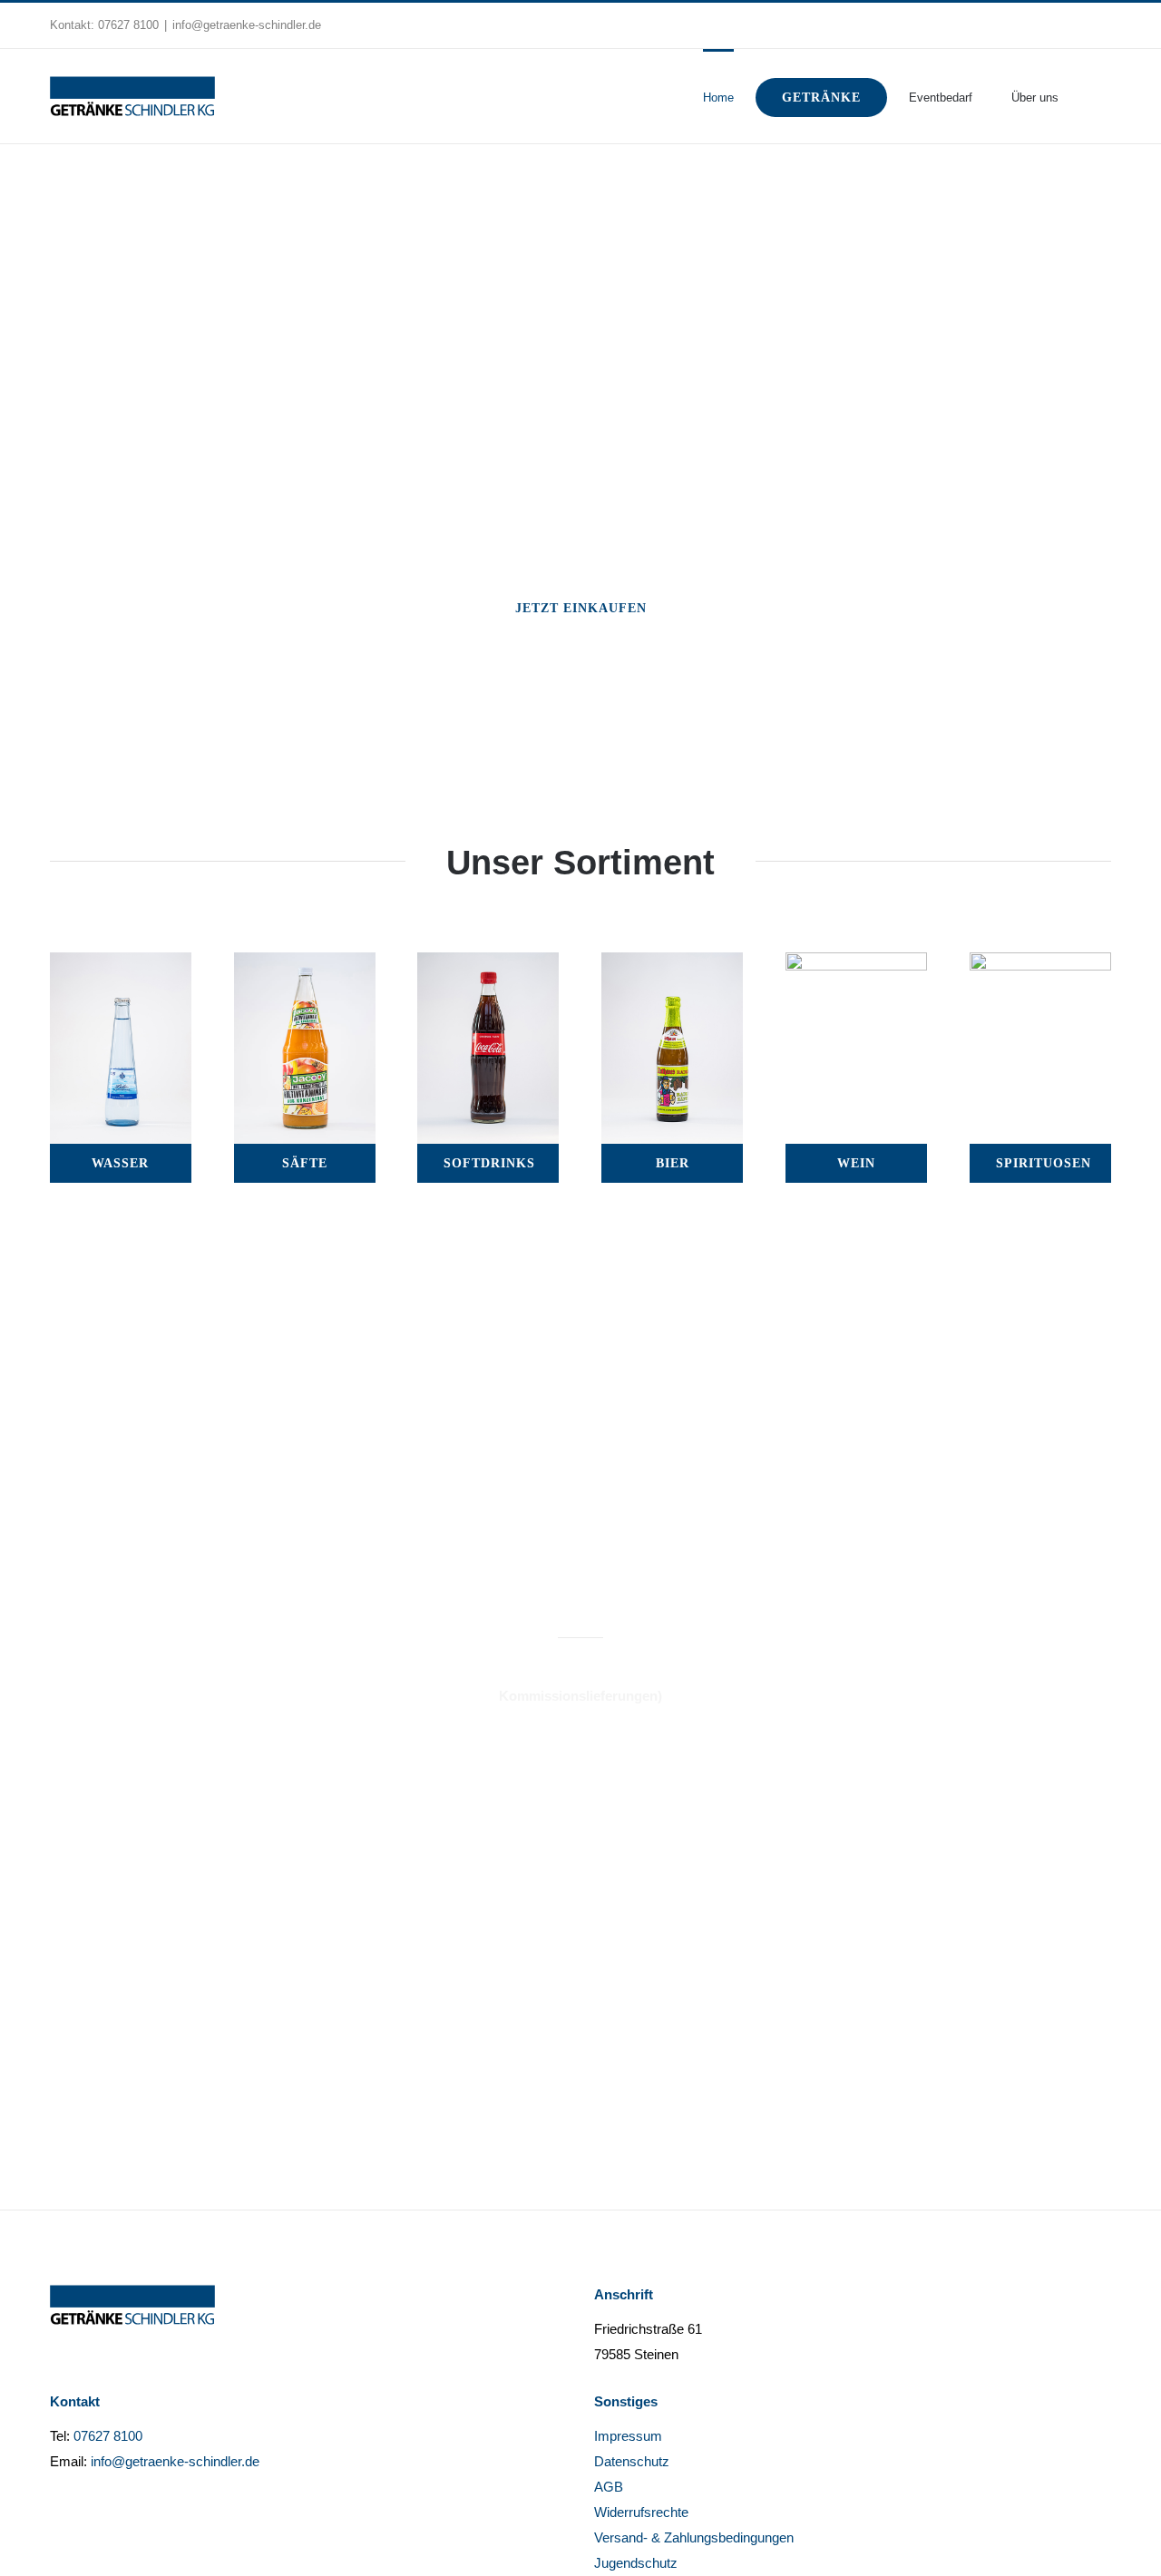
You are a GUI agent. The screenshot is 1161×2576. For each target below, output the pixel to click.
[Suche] (1085, 96)
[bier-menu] (672, 965)
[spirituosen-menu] (1040, 965)
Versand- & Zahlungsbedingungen (694, 2537)
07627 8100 (128, 25)
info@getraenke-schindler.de (247, 25)
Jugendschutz (636, 2563)
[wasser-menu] (121, 965)
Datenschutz (632, 2461)
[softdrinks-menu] (488, 965)
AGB (609, 2487)
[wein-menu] (856, 965)
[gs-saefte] (305, 965)
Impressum (628, 2436)
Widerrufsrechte (641, 2512)
